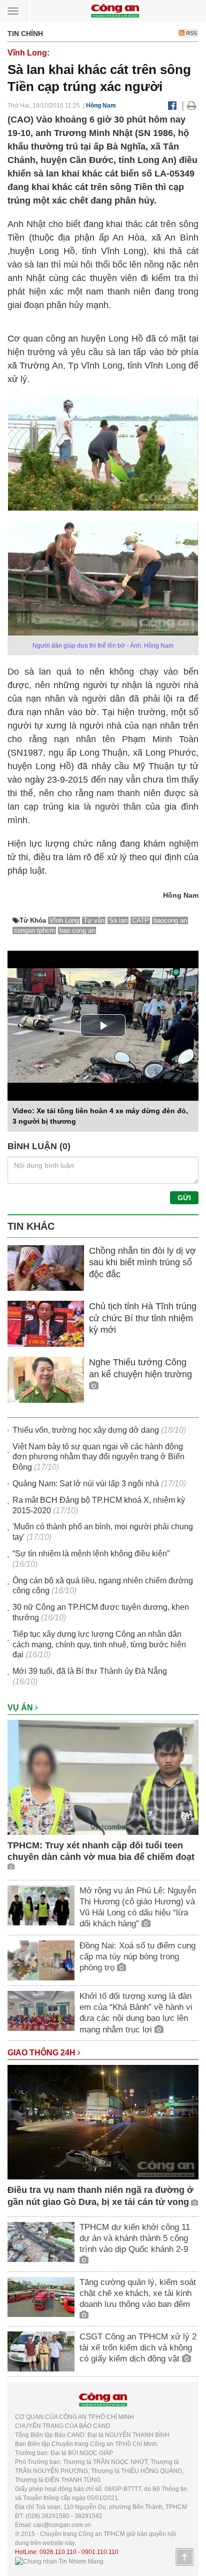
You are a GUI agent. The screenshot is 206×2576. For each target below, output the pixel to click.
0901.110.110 (100, 2552)
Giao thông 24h (42, 2053)
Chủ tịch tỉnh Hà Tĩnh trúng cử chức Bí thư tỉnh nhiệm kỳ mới (143, 1318)
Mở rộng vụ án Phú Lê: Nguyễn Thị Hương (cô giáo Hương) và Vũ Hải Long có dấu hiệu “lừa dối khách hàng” (138, 1907)
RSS (191, 33)
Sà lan (118, 920)
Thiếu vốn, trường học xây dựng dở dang (86, 1430)
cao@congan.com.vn (62, 2525)
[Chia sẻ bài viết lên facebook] (172, 106)
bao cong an (77, 930)
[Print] (192, 106)
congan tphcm (34, 930)
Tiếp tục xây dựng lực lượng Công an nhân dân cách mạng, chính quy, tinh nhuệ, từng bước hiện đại (99, 1645)
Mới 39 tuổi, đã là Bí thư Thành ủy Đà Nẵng (90, 1671)
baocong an (170, 920)
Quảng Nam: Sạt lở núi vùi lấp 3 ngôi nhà (86, 1484)
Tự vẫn (94, 920)
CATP (140, 920)
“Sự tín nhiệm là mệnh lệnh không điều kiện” (91, 1554)
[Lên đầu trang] (184, 2557)
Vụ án (21, 1708)
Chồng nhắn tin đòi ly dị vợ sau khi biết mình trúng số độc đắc (142, 1262)
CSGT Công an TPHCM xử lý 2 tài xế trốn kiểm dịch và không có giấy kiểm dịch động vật (138, 2348)
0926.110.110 (58, 2552)
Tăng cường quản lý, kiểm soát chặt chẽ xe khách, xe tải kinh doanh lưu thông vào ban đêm (138, 2293)
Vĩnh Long (64, 920)
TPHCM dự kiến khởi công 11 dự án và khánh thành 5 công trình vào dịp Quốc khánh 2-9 (135, 2238)
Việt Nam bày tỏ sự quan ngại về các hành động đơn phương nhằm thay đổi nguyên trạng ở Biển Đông (98, 1457)
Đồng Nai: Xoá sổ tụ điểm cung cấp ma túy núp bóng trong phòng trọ (137, 1957)
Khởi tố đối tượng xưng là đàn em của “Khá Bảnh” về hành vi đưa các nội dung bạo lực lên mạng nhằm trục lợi (136, 2013)
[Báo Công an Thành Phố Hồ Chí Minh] (115, 10)
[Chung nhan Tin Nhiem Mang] (59, 2561)
